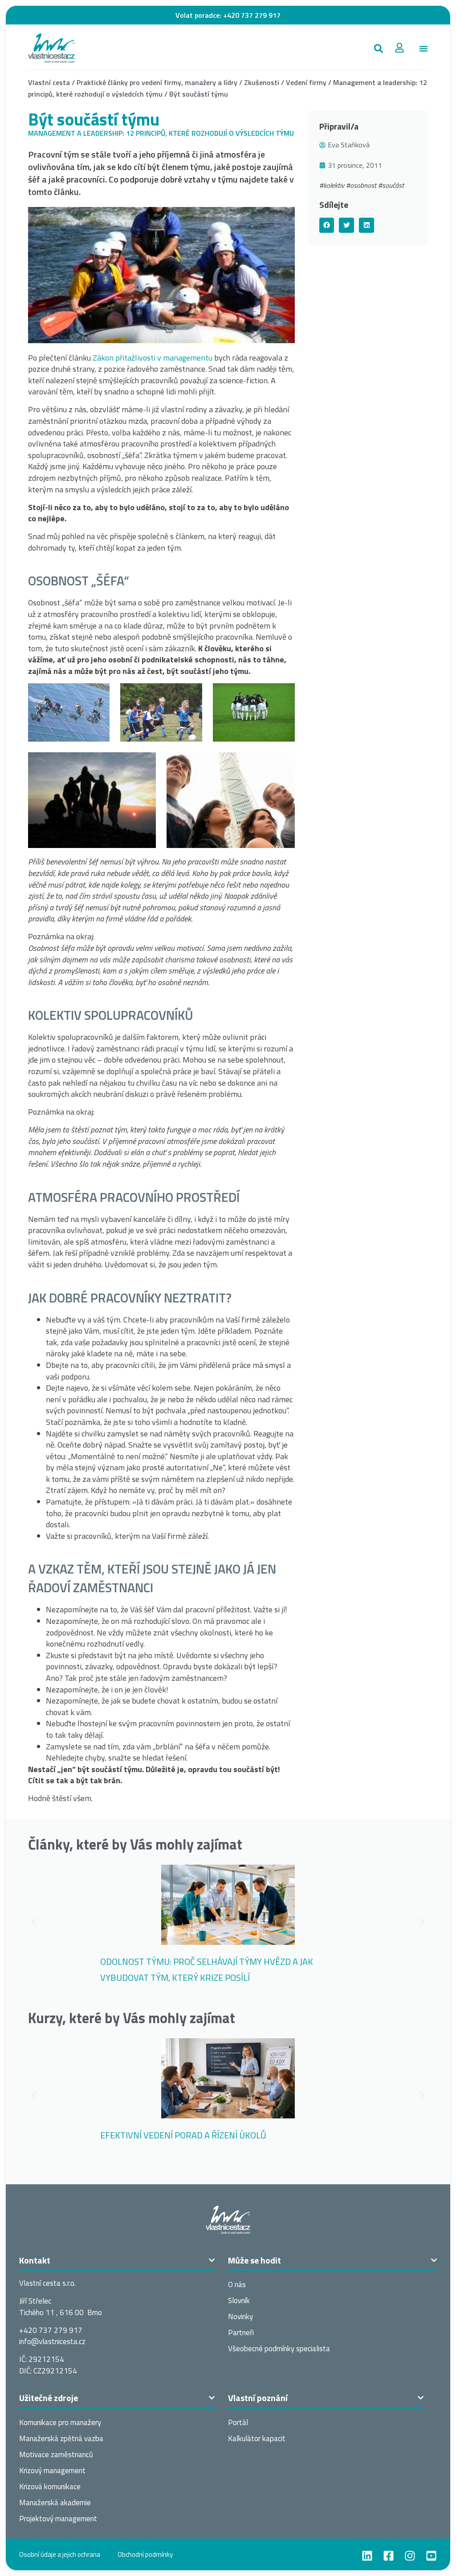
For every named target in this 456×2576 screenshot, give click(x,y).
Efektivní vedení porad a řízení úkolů (183, 2135)
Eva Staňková (349, 145)
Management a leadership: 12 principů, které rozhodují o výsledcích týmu (161, 133)
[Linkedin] (367, 2556)
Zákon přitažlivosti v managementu (153, 358)
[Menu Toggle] (423, 49)
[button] (378, 48)
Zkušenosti (262, 82)
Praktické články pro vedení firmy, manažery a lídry (157, 82)
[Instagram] (410, 2556)
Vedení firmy (306, 82)
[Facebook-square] (389, 2556)
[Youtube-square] (431, 2556)
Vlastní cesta (49, 82)
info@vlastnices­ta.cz (52, 2341)
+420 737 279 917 (252, 15)
